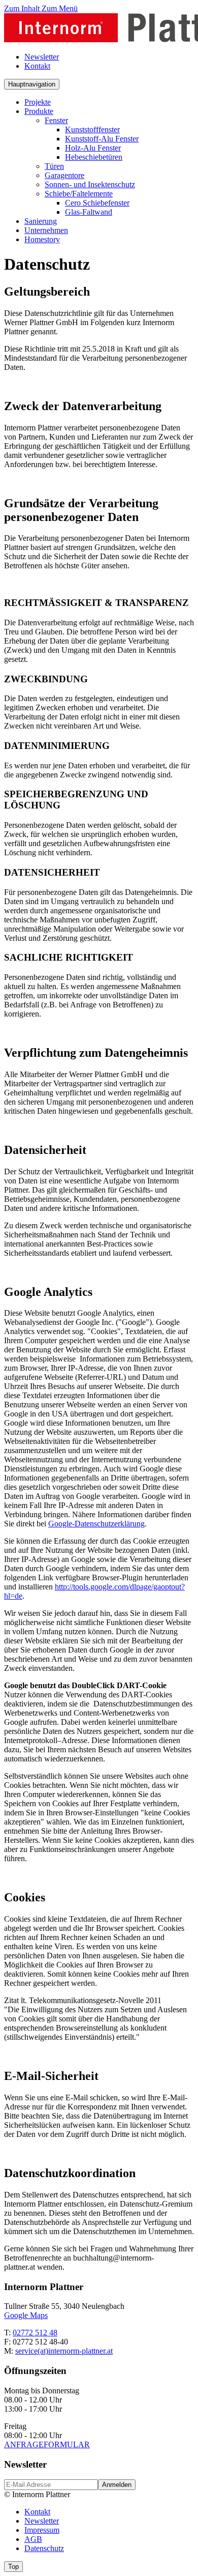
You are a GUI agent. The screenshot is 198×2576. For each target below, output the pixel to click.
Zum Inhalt (23, 8)
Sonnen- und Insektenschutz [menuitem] (90, 184)
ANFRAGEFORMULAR (47, 2444)
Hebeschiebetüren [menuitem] (94, 157)
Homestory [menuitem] (42, 239)
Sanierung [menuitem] (41, 221)
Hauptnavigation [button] (32, 84)
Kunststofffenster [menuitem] (92, 129)
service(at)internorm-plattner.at (64, 2351)
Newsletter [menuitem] (42, 57)
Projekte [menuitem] (38, 102)
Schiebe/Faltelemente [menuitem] (79, 194)
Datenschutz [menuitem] (44, 2548)
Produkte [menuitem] (39, 111)
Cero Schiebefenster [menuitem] (97, 203)
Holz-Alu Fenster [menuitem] (93, 148)
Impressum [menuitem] (42, 2530)
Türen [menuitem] (54, 166)
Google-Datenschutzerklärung (96, 1524)
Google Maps (26, 2315)
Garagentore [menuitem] (64, 175)
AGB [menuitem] (33, 2539)
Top (13, 2567)
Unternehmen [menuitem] (46, 230)
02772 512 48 (35, 2333)
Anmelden (117, 2485)
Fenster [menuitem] (56, 120)
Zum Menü (60, 8)
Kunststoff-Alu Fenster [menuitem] (102, 139)
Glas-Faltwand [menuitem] (89, 212)
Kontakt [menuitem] (37, 66)
